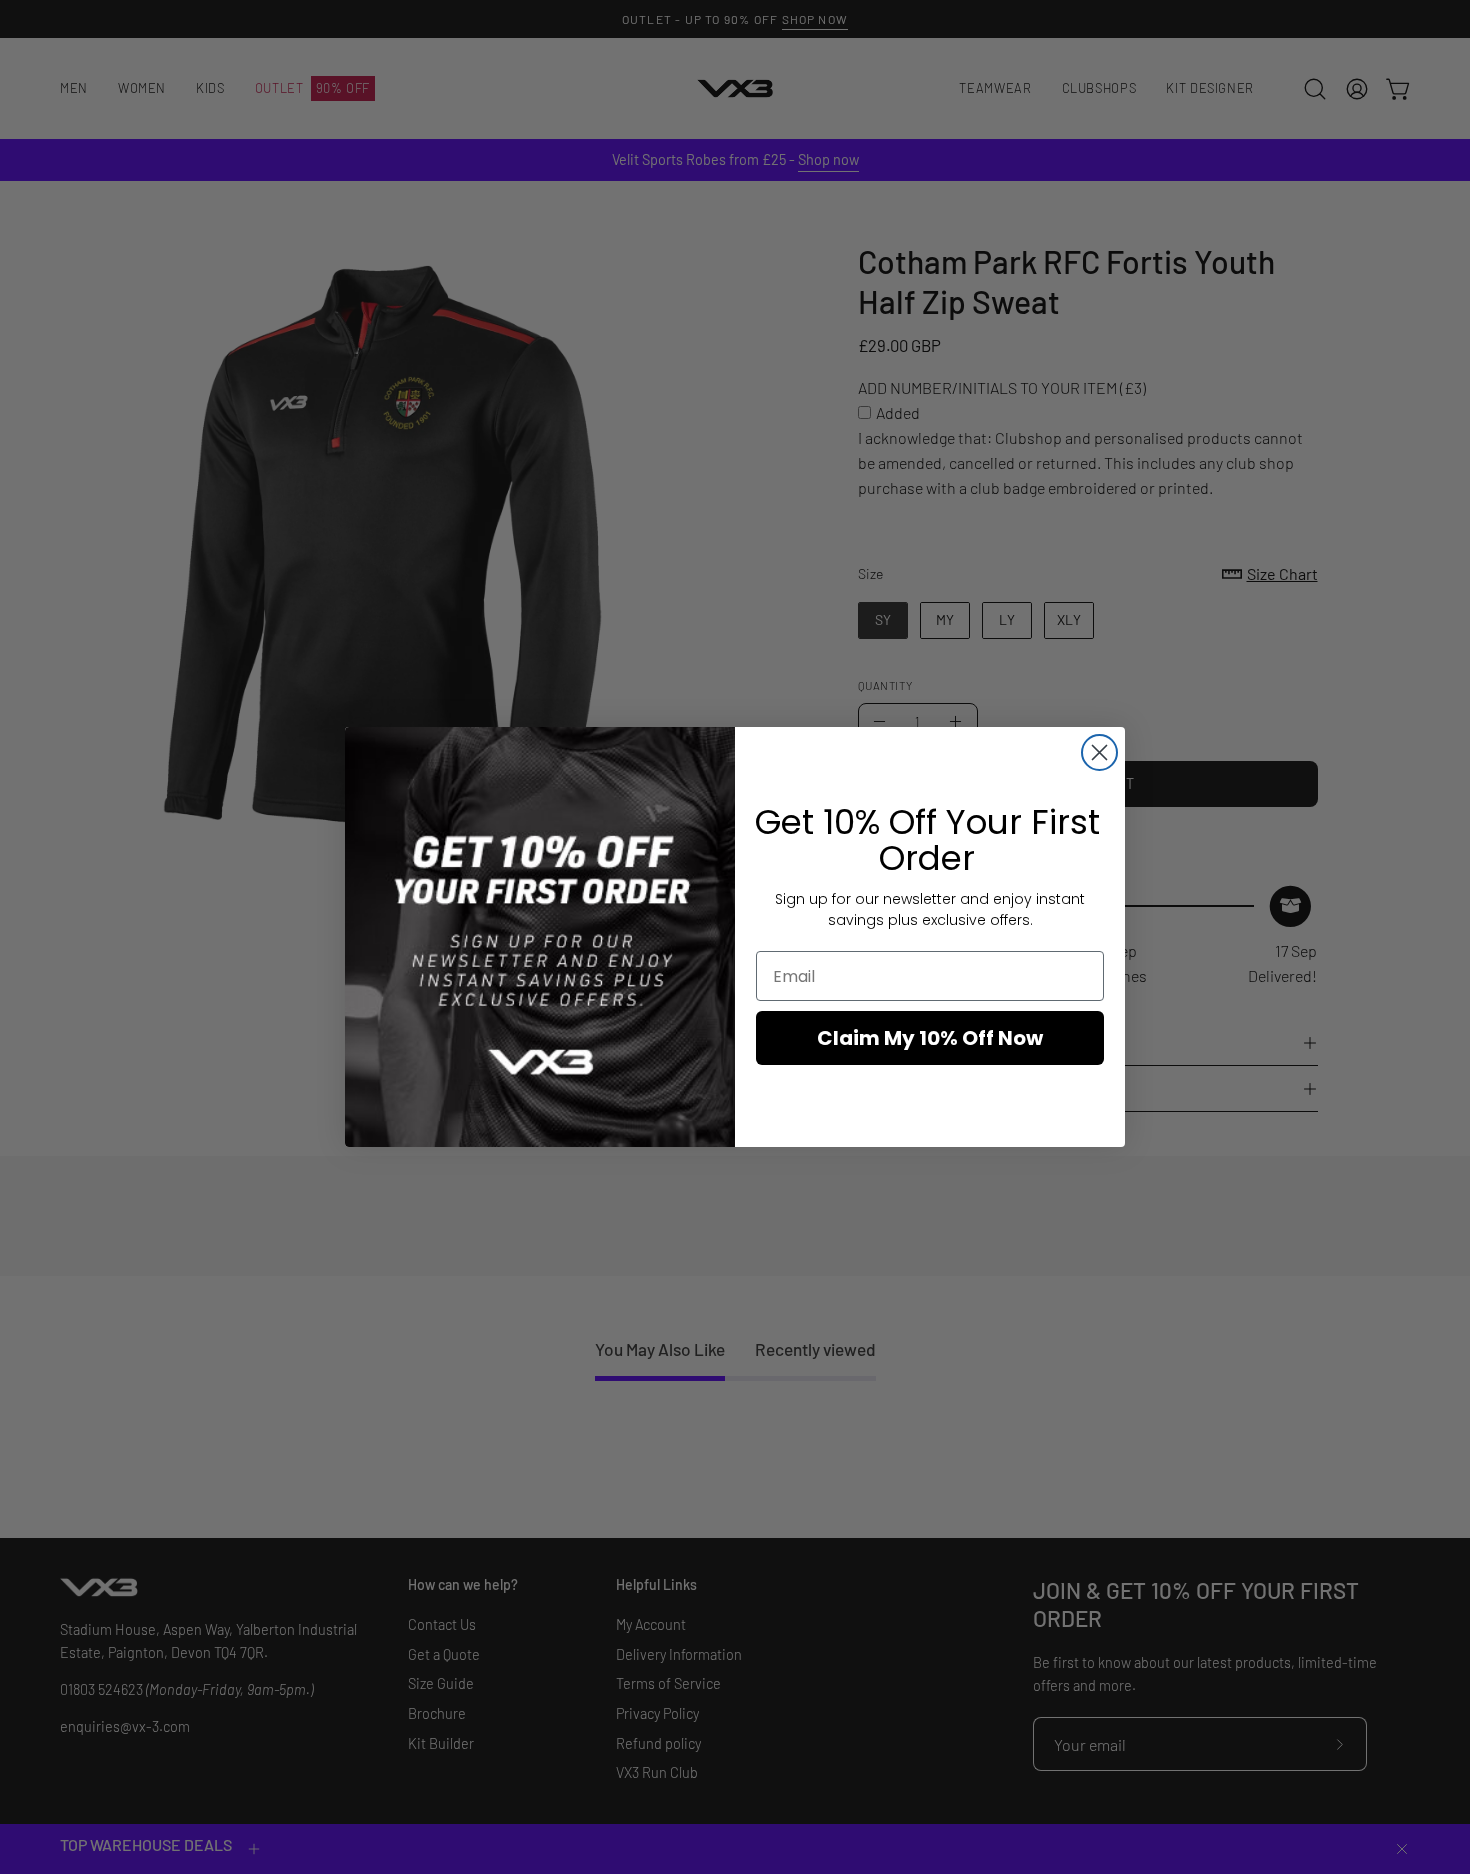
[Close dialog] (1099, 752)
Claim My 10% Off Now (930, 1038)
